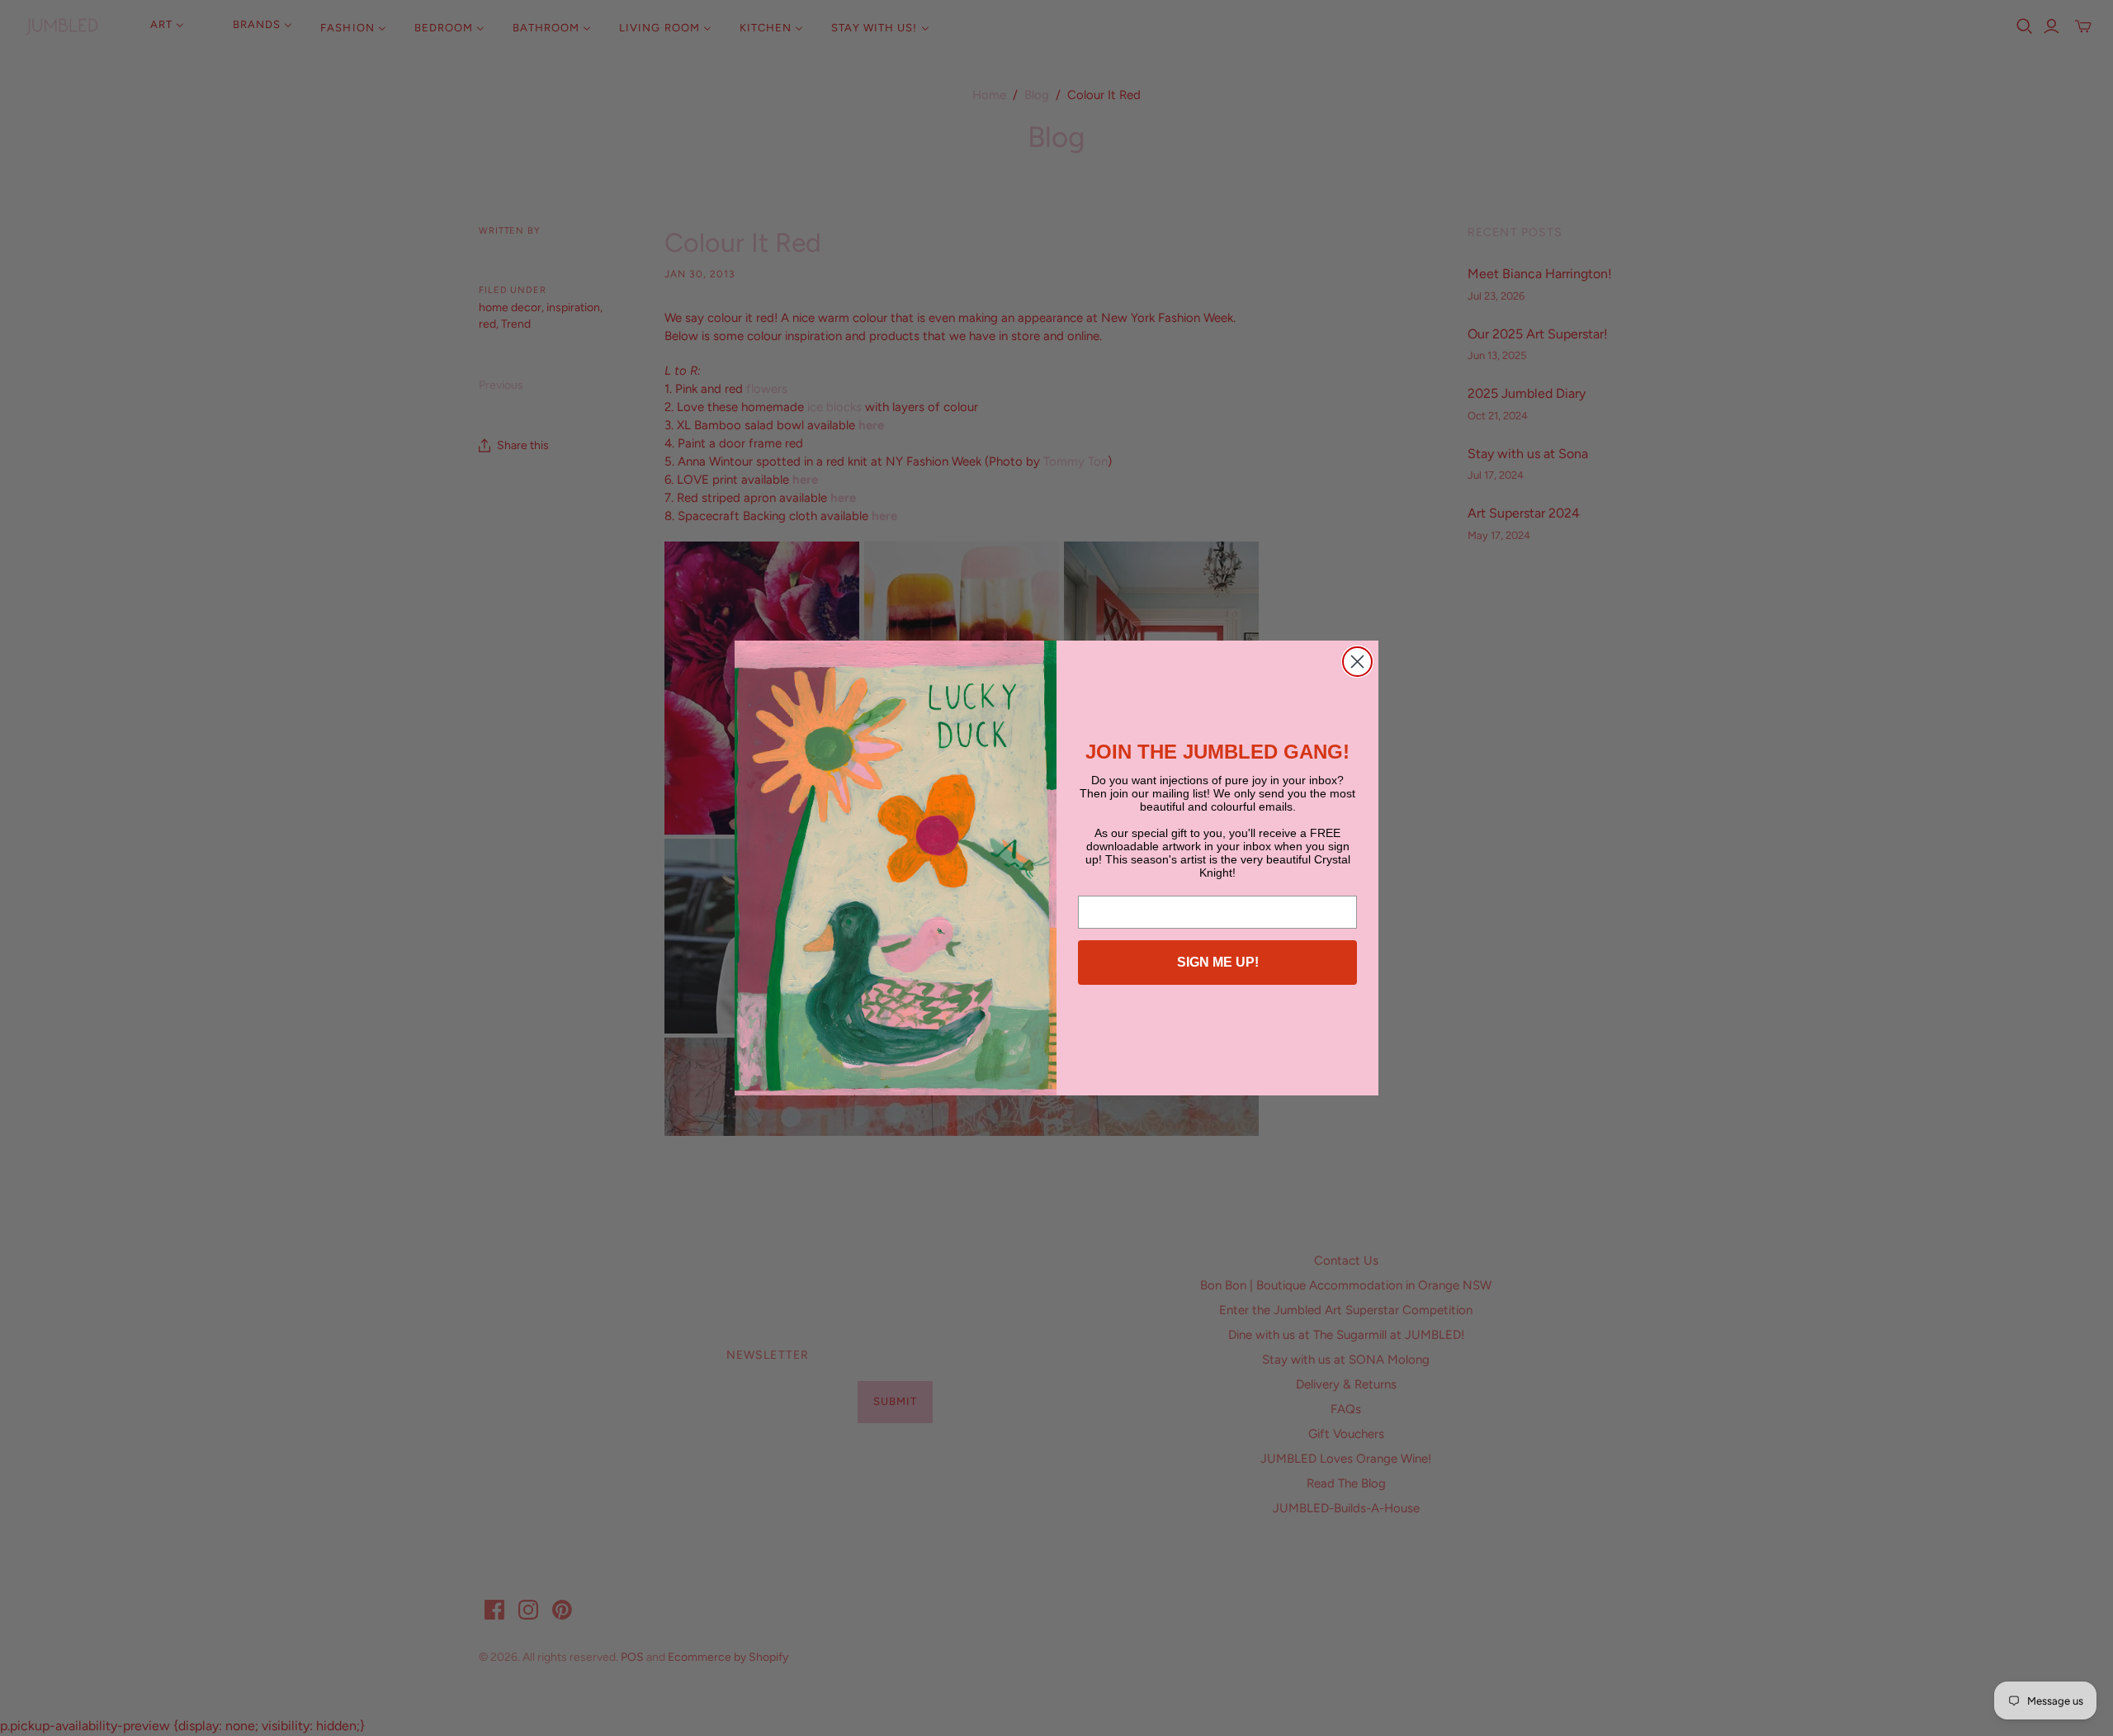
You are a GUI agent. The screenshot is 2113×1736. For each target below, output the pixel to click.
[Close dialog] (1357, 662)
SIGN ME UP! (1218, 962)
